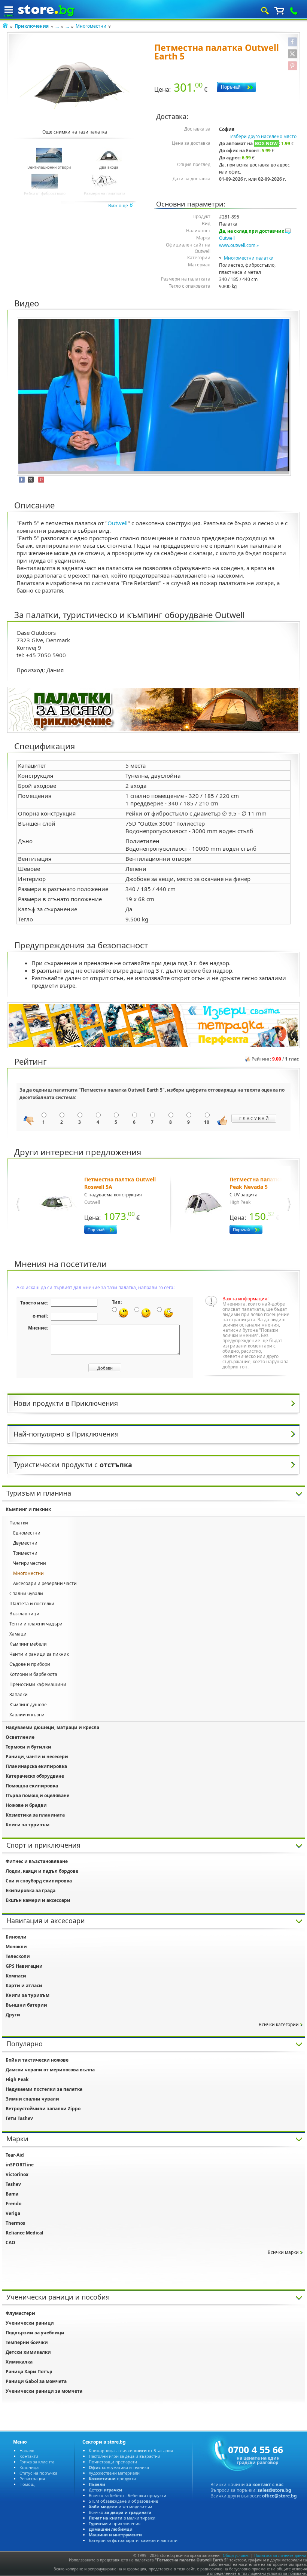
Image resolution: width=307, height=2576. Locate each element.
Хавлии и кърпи (27, 1715)
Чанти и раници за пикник (39, 1654)
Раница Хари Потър (29, 2372)
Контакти (29, 2456)
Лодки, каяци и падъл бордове (42, 1871)
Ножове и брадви (26, 1805)
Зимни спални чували (32, 2099)
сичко (120, 2512)
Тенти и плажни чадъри (36, 1624)
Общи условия (236, 2555)
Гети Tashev (19, 2118)
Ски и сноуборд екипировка (39, 1881)
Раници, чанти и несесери (37, 1757)
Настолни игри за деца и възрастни (124, 2456)
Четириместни (30, 1563)
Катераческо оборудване (35, 1776)
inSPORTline (20, 2165)
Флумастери (20, 2313)
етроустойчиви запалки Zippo (43, 2109)
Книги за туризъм (28, 1825)
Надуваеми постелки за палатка (44, 2089)
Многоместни (91, 26)
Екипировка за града (31, 1890)
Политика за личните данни (280, 2555)
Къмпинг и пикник (28, 1509)
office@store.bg (279, 2496)
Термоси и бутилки (28, 1747)
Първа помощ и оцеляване (37, 1795)
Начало (27, 2450)
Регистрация (32, 2479)
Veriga (13, 2213)
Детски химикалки (28, 2352)
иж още (119, 206)
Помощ (27, 2484)
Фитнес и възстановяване (37, 1861)
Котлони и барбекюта (33, 1674)
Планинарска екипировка (36, 1766)
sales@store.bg (274, 2490)
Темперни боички (27, 2342)
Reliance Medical (25, 2233)
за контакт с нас (265, 2485)
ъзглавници (24, 1614)
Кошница (29, 2467)
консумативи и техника (119, 2467)
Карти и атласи (24, 1985)
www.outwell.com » (239, 245)
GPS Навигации (24, 1966)
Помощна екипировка (32, 1786)
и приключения (115, 2523)
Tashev (13, 2184)
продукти (112, 2479)
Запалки (19, 1694)
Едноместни (27, 1533)
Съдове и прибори (30, 1664)
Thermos (15, 2223)
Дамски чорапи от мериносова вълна (50, 2070)
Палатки (19, 1523)
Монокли (16, 1947)
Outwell (227, 238)
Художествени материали (114, 2473)
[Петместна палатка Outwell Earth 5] (75, 86)
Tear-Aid (15, 2155)
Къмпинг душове (28, 1705)
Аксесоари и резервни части (45, 1583)
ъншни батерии (26, 2005)
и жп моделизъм (120, 2507)
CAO (10, 2242)
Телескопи (18, 1956)
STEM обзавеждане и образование (123, 2501)
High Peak (17, 2079)
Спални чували (26, 1593)
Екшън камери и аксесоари (38, 1900)
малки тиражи (122, 2518)
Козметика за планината (35, 1815)
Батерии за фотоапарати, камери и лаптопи (133, 2540)
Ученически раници (30, 2323)
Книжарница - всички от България (131, 2450)
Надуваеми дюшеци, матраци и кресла (52, 1727)
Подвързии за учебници (35, 2333)
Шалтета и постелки (32, 1604)
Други (13, 2015)
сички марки (283, 2252)
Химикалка (19, 2362)
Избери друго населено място (263, 136)
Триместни (25, 1553)
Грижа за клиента (37, 2462)
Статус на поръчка (38, 2473)
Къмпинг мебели (28, 1644)
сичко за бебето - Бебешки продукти (127, 2495)
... (57, 26)
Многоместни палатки (249, 258)
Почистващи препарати (113, 2462)
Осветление (20, 1737)
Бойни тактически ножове (37, 2060)
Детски (105, 2490)
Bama (12, 2194)
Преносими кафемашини (38, 1684)
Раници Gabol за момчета (36, 2381)
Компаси (16, 1976)
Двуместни (25, 1543)
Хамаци (18, 1634)
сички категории (279, 2024)
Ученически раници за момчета (44, 2391)
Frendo (13, 2204)
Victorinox (17, 2174)
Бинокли (16, 1937)
